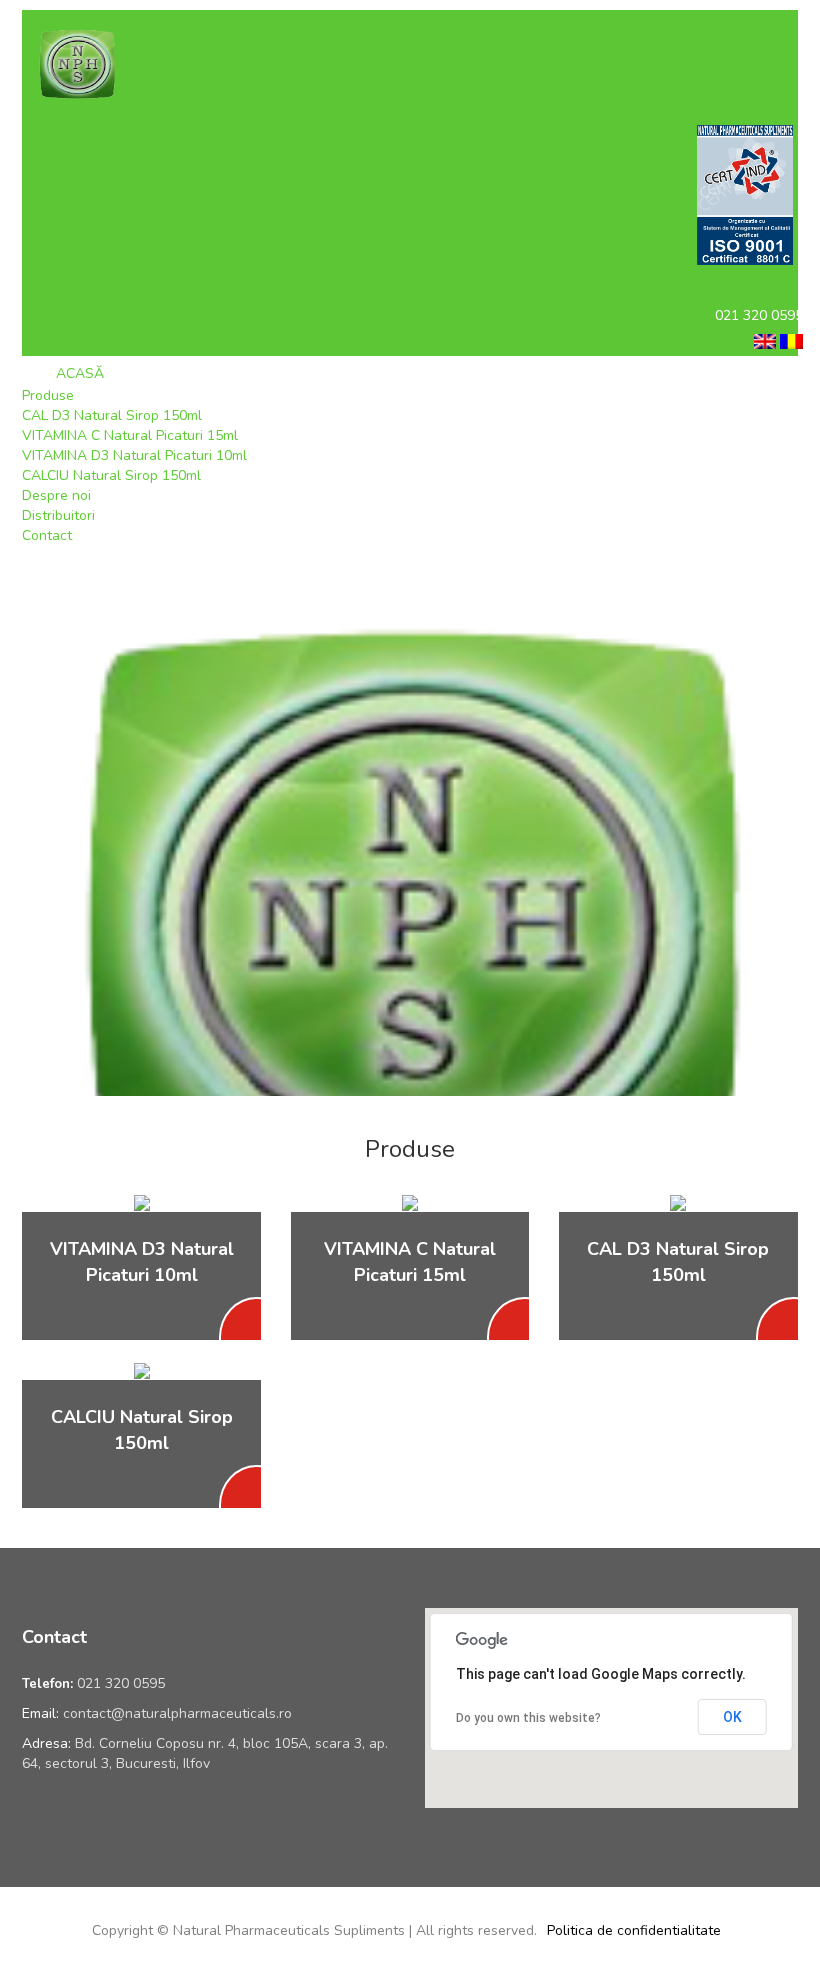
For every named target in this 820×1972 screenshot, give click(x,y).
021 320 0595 (121, 1683)
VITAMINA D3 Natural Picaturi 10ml (134, 455)
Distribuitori (58, 515)
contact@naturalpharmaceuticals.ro (177, 1713)
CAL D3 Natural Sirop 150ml (112, 415)
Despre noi (56, 495)
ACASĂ (78, 373)
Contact (47, 535)
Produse (48, 395)
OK (732, 1717)
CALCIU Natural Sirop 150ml (111, 475)
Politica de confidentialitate (634, 1930)
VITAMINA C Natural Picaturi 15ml (130, 435)
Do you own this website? (528, 1718)
